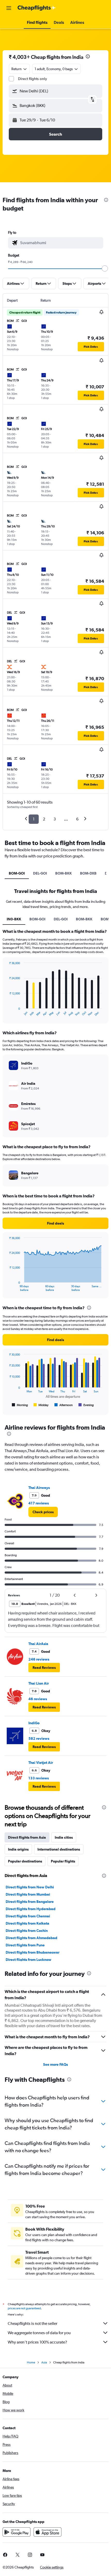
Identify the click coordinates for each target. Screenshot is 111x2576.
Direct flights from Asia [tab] (27, 1837)
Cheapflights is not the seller (33, 2323)
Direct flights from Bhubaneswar (33, 1952)
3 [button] (55, 819)
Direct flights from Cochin (27, 1931)
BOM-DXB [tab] (88, 873)
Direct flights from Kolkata (27, 1923)
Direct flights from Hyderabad (31, 1909)
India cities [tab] (64, 1837)
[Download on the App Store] (47, 2532)
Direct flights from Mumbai (28, 1894)
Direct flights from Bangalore (30, 1902)
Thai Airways (39, 1488)
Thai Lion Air (39, 1683)
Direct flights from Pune (25, 1945)
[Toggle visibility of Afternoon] (64, 1405)
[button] (9, 8)
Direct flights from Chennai (28, 1916)
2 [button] (44, 819)
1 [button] (34, 819)
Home (31, 2362)
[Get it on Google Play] (17, 2532)
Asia (44, 2362)
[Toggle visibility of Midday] (41, 1405)
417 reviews (39, 1503)
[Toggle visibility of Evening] (86, 1405)
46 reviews (38, 1699)
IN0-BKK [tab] (14, 919)
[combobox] (60, 243)
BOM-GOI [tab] (17, 873)
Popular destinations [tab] (25, 1861)
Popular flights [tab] (63, 1861)
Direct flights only (33, 79)
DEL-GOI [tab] (40, 873)
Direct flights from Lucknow (29, 1960)
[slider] (105, 268)
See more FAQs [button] (55, 2064)
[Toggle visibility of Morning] (20, 1405)
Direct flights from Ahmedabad (31, 1938)
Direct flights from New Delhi (30, 1887)
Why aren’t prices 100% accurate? (37, 2342)
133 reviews (39, 1778)
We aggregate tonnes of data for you (39, 2333)
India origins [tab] (18, 1849)
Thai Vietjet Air (41, 1763)
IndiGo (34, 1723)
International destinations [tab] (59, 1849)
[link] (43, 1512)
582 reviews (39, 1738)
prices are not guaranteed (24, 2308)
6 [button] (77, 819)
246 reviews (39, 1659)
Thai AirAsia (38, 1644)
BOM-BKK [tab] (64, 873)
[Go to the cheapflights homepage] (37, 8)
